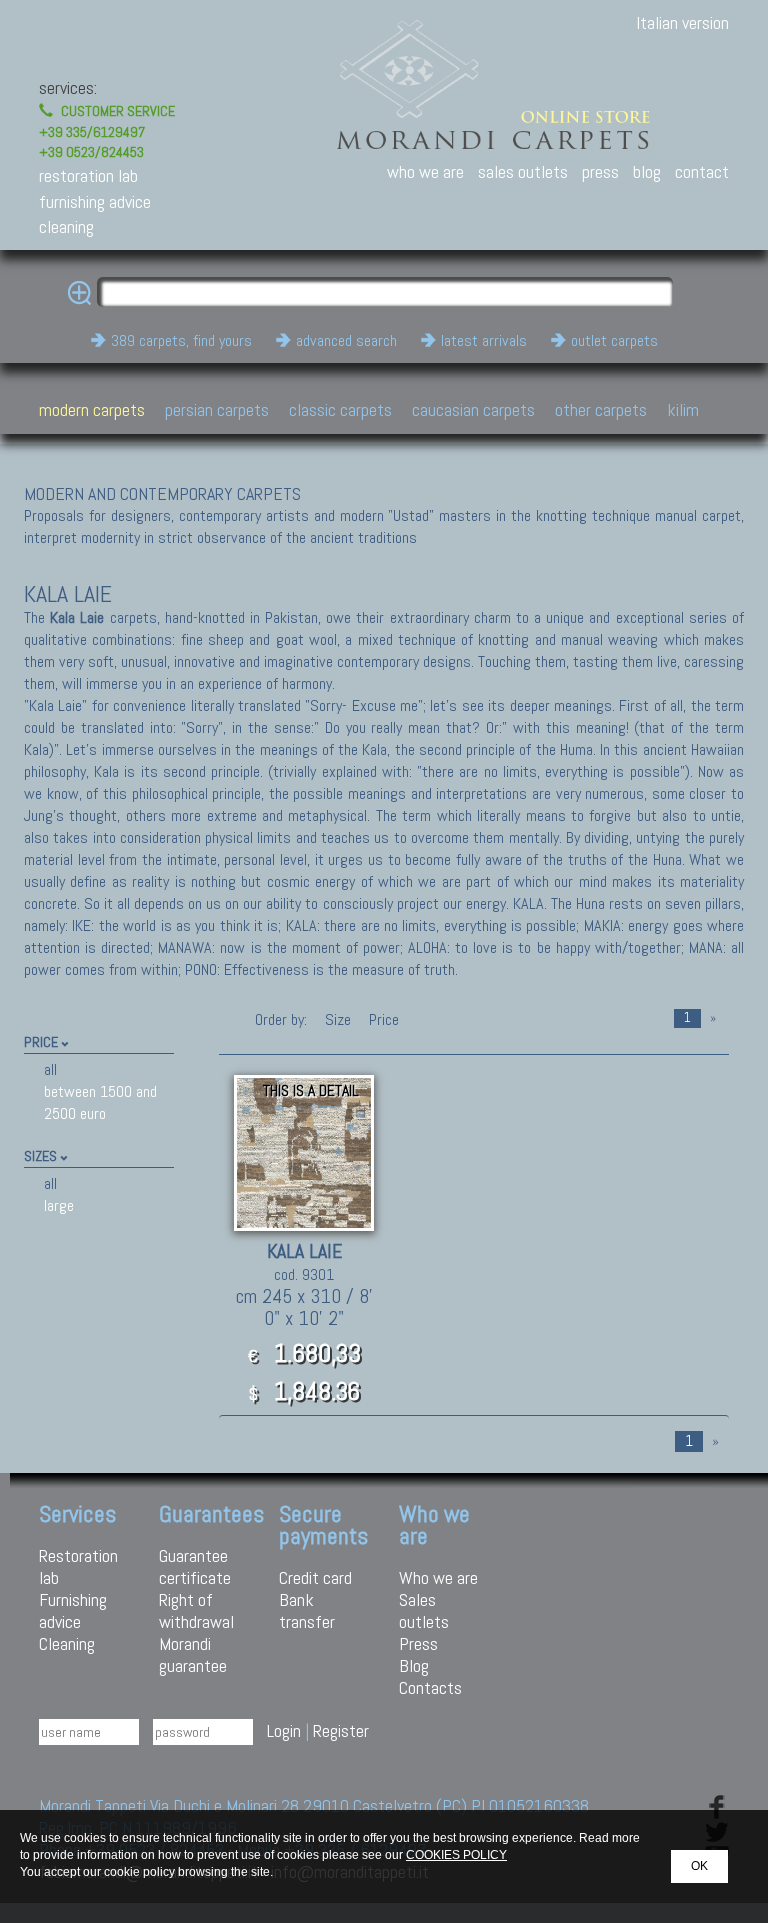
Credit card (315, 1577)
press (600, 171)
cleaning (66, 226)
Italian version (682, 22)
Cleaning (67, 1643)
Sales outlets (424, 1610)
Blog (414, 1665)
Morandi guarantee (193, 1654)
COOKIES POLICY (456, 1855)
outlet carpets (614, 340)
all (50, 1069)
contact (702, 171)
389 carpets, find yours (181, 340)
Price (382, 1019)
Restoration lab (78, 1566)
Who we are (438, 1577)
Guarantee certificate (195, 1566)
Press (418, 1643)
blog (647, 171)
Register (341, 1730)
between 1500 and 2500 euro (100, 1102)
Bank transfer (307, 1610)
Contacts (430, 1687)
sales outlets (523, 171)
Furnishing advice (73, 1610)
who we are (425, 171)
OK (699, 1866)
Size (338, 1019)
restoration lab (88, 175)
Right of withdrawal (196, 1610)
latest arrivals (484, 340)
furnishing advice (95, 201)
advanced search (346, 340)
